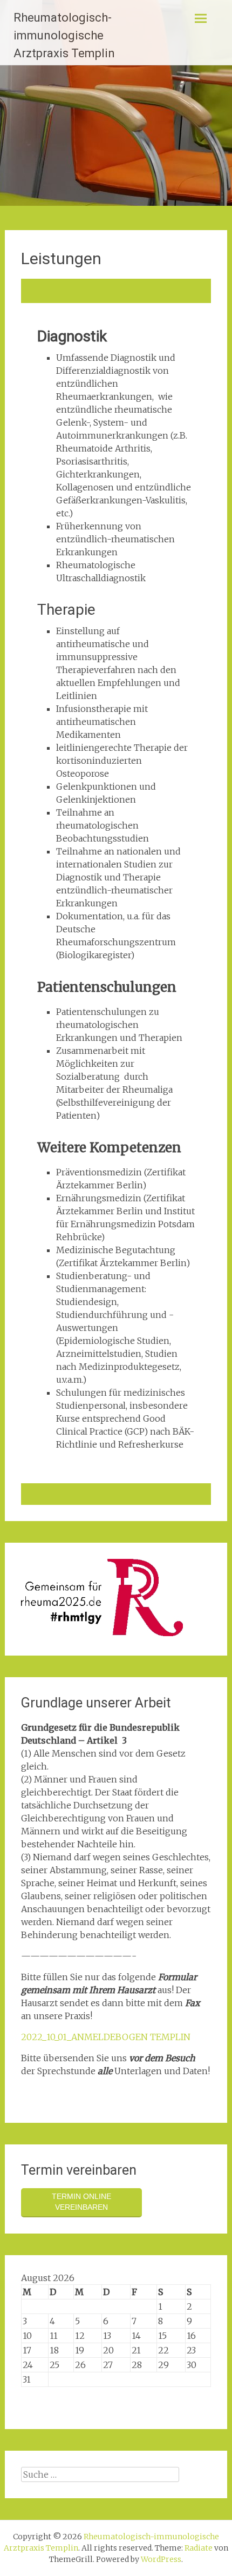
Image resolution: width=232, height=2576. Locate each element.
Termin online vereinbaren (81, 2202)
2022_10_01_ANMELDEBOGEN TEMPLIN (106, 2037)
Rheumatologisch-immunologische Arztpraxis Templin (64, 35)
